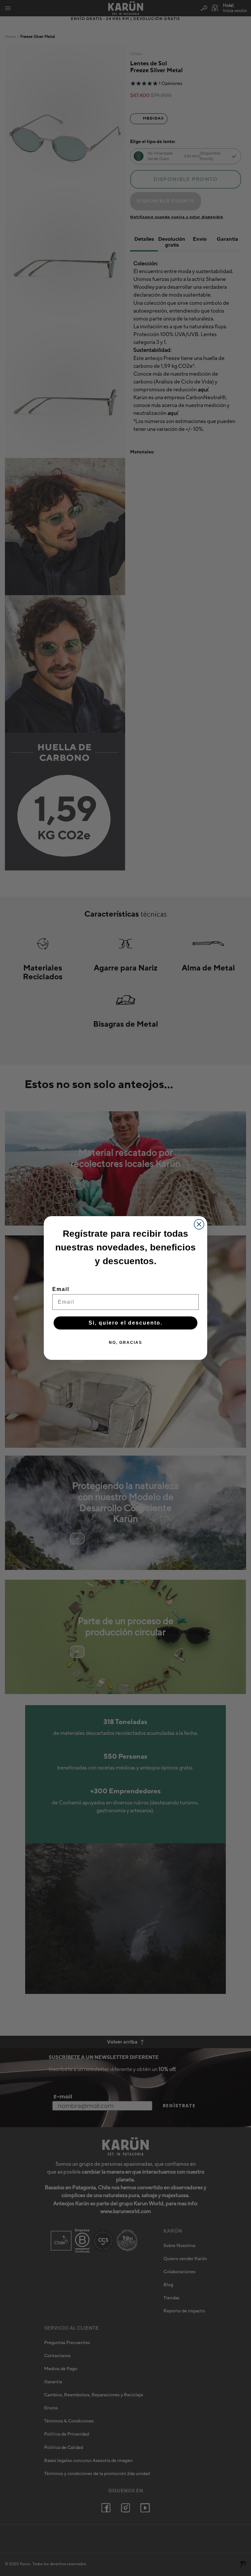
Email (61, 1289)
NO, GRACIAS (125, 1343)
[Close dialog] (199, 1224)
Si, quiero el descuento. (125, 1323)
